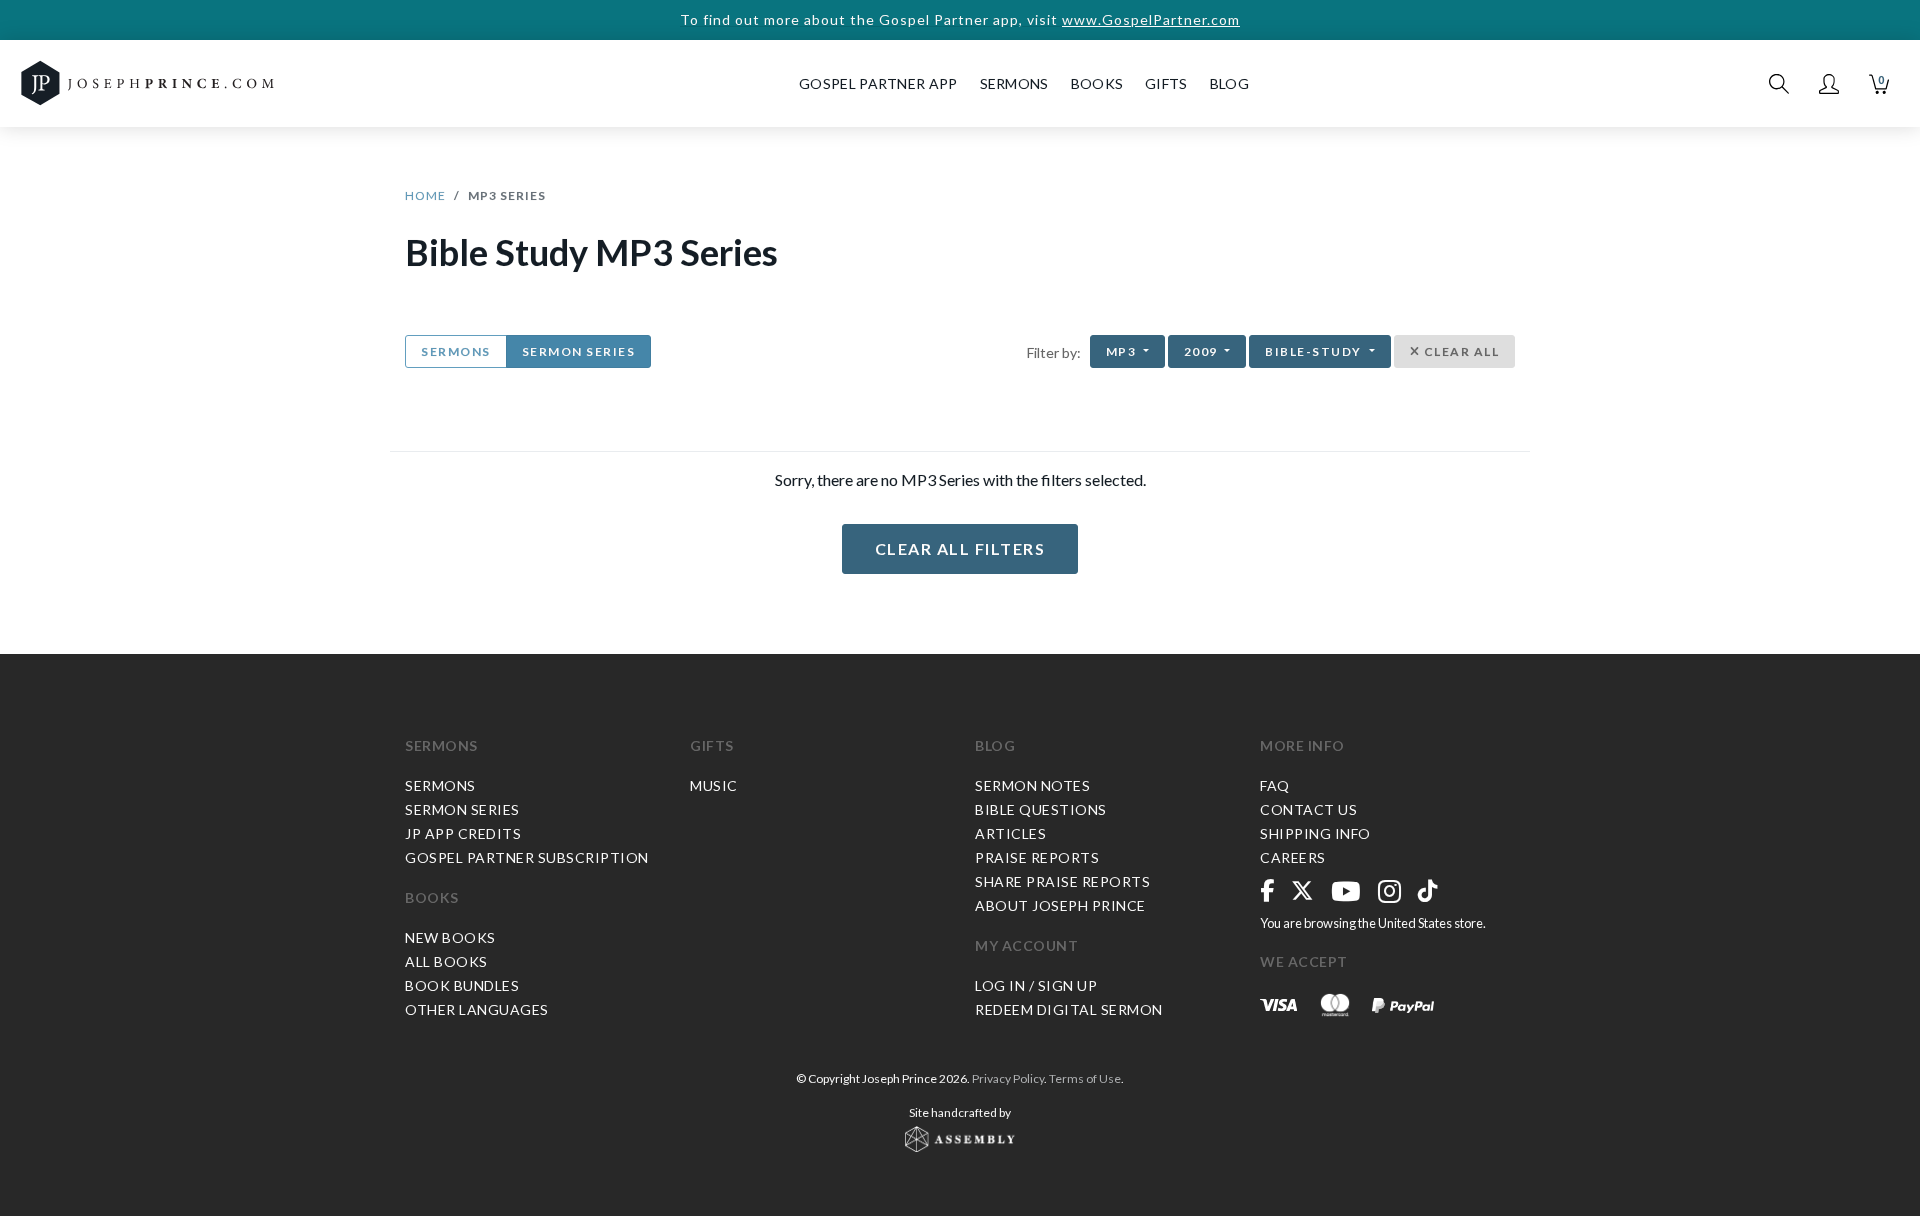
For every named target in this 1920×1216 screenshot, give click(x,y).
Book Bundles (462, 985)
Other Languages (477, 1009)
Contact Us (1308, 809)
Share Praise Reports (1062, 881)
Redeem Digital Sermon (1069, 1009)
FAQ (1275, 785)
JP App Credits (463, 833)
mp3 (1123, 351)
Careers (1293, 857)
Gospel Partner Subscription (527, 857)
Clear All (1459, 351)
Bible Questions (1041, 809)
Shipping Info (1315, 833)
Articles (1010, 833)
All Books (446, 961)
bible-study (1315, 351)
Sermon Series (579, 351)
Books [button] (1097, 83)
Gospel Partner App (878, 83)
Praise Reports (1037, 857)
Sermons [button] (1014, 83)
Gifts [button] (1166, 83)
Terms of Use (1085, 1078)
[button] (1829, 84)
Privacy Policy (1008, 1078)
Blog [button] (1229, 83)
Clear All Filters (960, 548)
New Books (450, 937)
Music (714, 785)
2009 (1203, 351)
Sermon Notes (1032, 785)
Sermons (456, 351)
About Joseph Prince (1060, 905)
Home (425, 195)
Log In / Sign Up (1036, 985)
